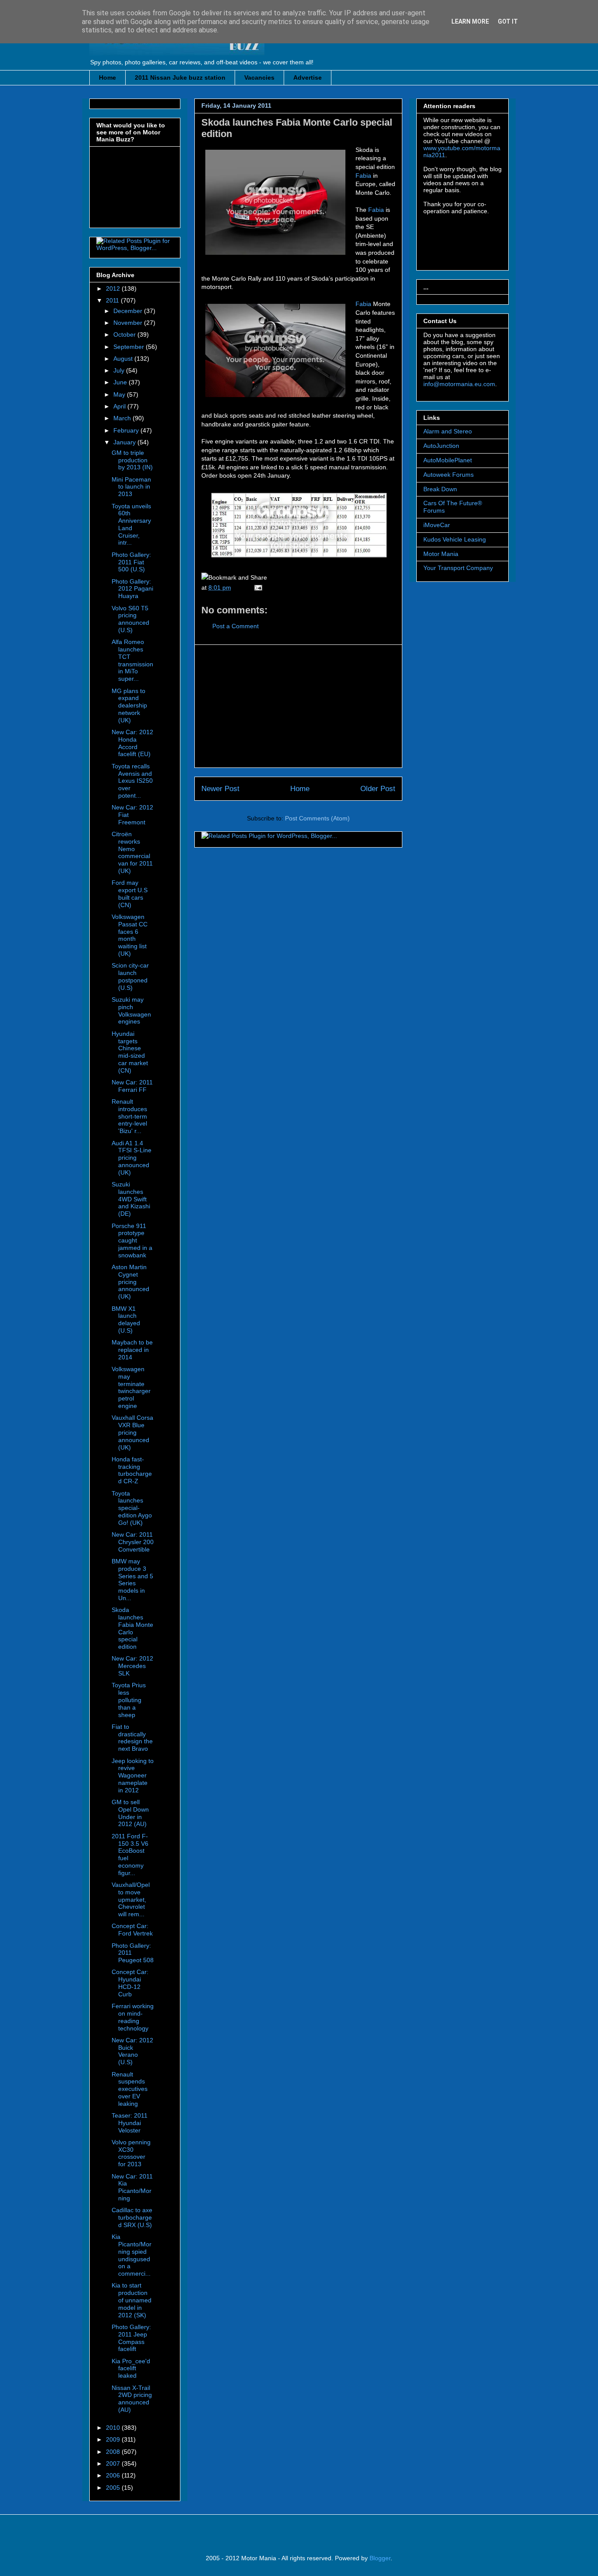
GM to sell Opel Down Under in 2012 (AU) (130, 1813)
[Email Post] (257, 588)
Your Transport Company (458, 568)
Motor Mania (441, 554)
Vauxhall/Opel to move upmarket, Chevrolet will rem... (131, 1899)
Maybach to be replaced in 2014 (132, 1350)
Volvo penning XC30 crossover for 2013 (131, 2153)
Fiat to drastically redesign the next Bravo (132, 1738)
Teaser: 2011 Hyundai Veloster (130, 2123)
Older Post (378, 789)
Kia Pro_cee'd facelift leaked (131, 2368)
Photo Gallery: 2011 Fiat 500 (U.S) (131, 562)
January (125, 442)
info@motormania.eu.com (459, 384)
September (130, 347)
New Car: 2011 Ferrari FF (132, 1086)
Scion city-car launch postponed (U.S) (130, 976)
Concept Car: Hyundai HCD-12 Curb (130, 1983)
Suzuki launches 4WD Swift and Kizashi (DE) (131, 1199)
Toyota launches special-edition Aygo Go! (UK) (132, 1508)
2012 (114, 289)
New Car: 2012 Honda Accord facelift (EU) (132, 743)
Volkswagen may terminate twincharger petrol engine (131, 1387)
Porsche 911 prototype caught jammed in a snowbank (132, 1240)
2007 (114, 2463)
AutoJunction (441, 446)
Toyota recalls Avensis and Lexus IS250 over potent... (132, 781)
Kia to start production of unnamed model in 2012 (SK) (132, 2300)
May (120, 394)
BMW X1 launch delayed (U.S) (126, 1320)
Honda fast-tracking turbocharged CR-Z (132, 1470)
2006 (114, 2475)
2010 (114, 2428)
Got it (508, 21)
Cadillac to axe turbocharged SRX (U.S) (132, 2217)
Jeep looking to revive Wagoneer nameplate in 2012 (133, 1775)
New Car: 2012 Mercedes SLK (132, 1666)
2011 (113, 300)
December (129, 311)
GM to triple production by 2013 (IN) (132, 460)
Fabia (363, 176)
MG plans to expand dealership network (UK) (129, 706)
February (127, 430)
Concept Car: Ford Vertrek (132, 1930)
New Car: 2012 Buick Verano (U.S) (132, 2051)
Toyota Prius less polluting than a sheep (129, 1700)
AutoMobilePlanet (448, 460)
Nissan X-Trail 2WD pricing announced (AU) (132, 2399)
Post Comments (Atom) (317, 818)
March (123, 418)
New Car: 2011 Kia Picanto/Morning (132, 2187)
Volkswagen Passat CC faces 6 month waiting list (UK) (130, 935)
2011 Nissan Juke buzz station (180, 77)
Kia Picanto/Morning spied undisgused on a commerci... (132, 2255)
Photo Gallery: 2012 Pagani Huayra (132, 589)
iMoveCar (437, 525)
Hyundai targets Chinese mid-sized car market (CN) (130, 1052)
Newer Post (220, 789)
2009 (114, 2439)
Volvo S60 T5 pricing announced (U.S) (130, 619)
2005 (114, 2488)
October (125, 334)
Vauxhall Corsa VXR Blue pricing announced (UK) (132, 1432)
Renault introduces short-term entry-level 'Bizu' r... (129, 1116)
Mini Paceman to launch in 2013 (131, 487)
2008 (114, 2452)
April (120, 406)
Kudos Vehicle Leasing (455, 539)
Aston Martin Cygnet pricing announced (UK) (130, 1282)
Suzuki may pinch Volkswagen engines (131, 1010)
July (120, 370)
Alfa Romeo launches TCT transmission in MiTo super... (132, 660)
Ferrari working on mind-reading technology (133, 2017)
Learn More (470, 21)
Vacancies (259, 77)
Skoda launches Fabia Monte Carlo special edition (132, 1628)
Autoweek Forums (448, 475)
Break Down (440, 489)
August (124, 359)
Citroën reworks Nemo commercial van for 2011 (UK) (132, 852)
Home (107, 77)
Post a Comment (236, 626)
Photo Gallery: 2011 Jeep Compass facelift (131, 2338)
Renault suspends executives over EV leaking (130, 2089)
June (121, 382)
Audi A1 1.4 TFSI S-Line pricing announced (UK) (132, 1158)
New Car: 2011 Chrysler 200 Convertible (133, 1542)
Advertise (308, 77)
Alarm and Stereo (448, 431)
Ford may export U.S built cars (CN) (130, 894)
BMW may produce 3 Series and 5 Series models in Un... (132, 1580)
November (129, 323)
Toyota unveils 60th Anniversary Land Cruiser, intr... (131, 524)
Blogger (380, 2558)
